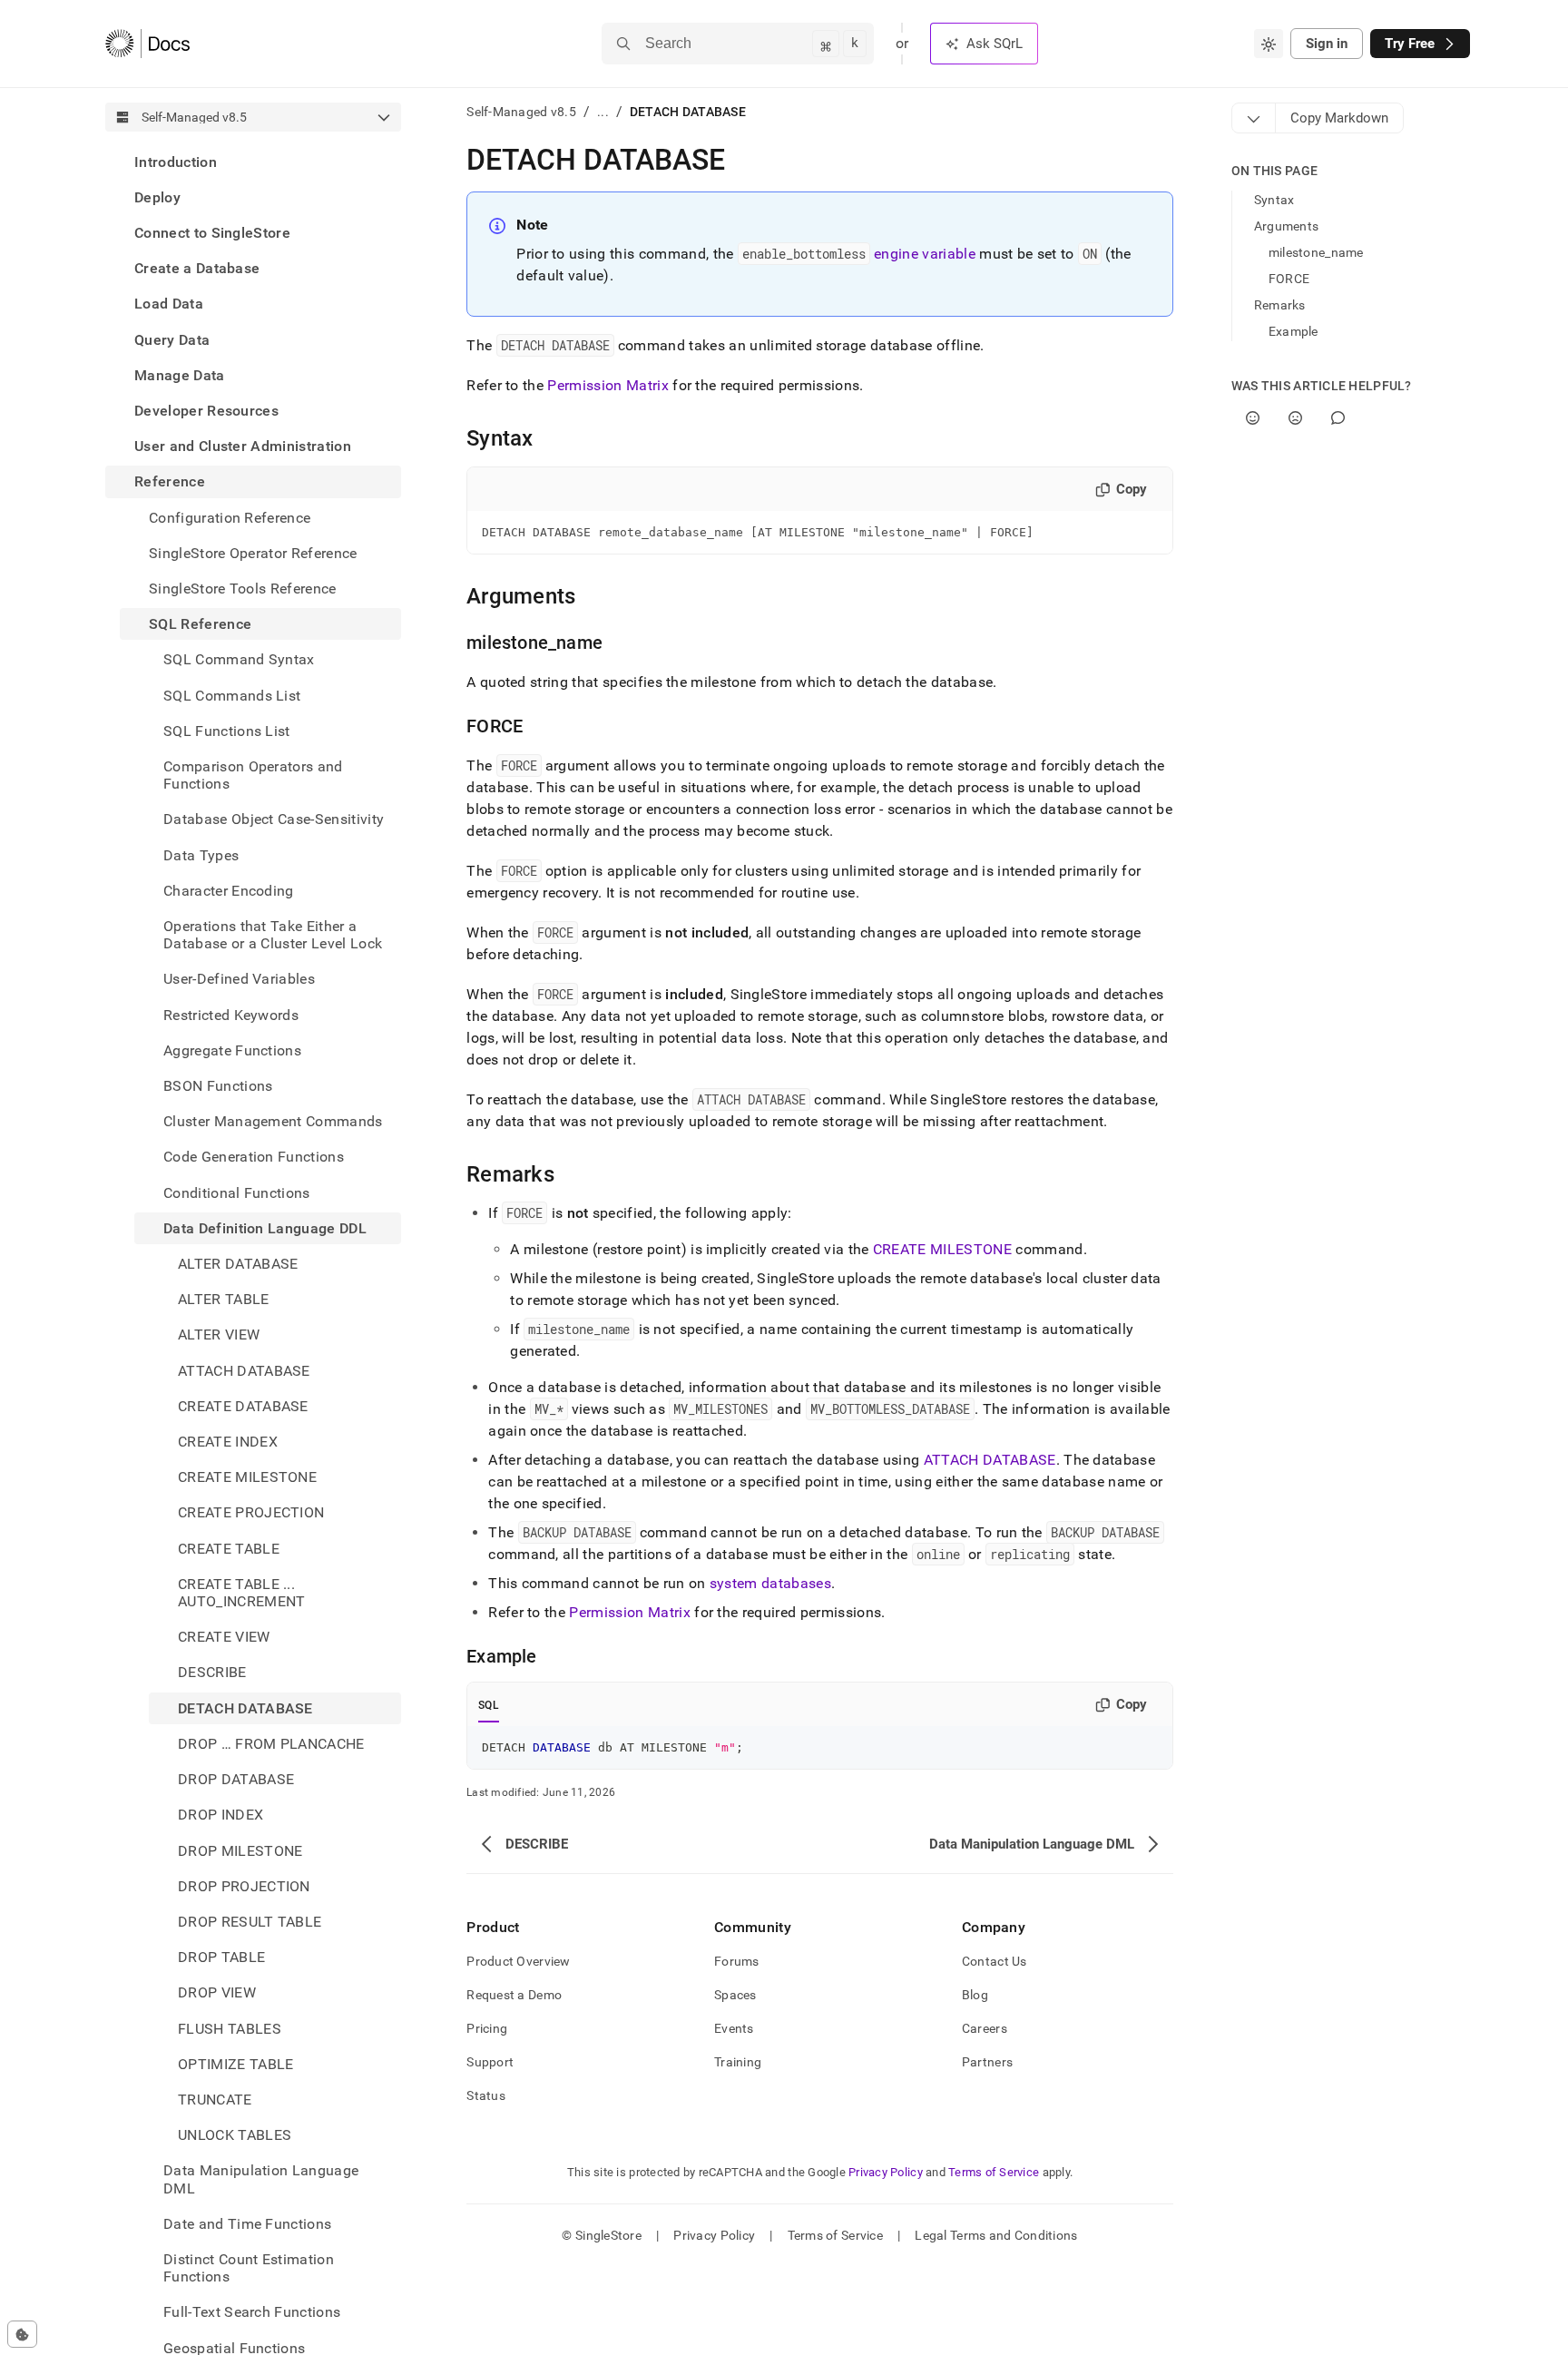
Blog (975, 1995)
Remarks (1280, 305)
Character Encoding (229, 891)
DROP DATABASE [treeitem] (236, 1780)
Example (1294, 331)
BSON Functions (218, 1086)
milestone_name (1316, 252)
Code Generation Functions (254, 1158)
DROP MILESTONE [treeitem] (240, 1851)
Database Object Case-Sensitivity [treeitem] (274, 820)
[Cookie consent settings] (22, 2334)
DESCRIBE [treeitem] (212, 1673)
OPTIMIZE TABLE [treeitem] (235, 2064)
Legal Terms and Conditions (996, 2235)
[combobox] (1269, 44)
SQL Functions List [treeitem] (227, 731)
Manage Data (180, 375)
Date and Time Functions (247, 2224)
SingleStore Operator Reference (253, 553)
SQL (489, 1705)
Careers (985, 2028)
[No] (1295, 418)
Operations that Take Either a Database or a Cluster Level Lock (273, 935)
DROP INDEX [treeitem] (220, 1815)
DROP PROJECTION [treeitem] (244, 1886)
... (603, 112)
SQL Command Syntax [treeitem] (239, 660)
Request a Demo (514, 1995)
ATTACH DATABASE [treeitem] (244, 1371)
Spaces (735, 1995)
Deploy (157, 197)
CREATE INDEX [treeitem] (228, 1442)
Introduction (176, 162)
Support (490, 2062)
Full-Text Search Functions (252, 2313)
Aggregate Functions (232, 1050)
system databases (770, 1583)
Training (738, 2062)
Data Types (201, 855)
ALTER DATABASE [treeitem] (238, 1265)
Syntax (1274, 200)
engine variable (925, 254)
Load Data (169, 304)
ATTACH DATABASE (990, 1460)
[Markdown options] (1254, 118)
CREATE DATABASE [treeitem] (243, 1406)
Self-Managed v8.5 (521, 112)
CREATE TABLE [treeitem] (229, 1549)
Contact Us (995, 1961)
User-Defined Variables (239, 980)
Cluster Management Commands (273, 1122)
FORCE (1289, 279)
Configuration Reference (230, 518)
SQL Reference (200, 625)
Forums (737, 1961)
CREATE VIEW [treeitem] (224, 1638)
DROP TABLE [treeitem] (221, 1958)
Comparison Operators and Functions (253, 775)
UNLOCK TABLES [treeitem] (235, 2136)
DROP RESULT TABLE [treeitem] (250, 1922)
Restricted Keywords (231, 1015)
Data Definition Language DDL (265, 1228)
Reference (170, 482)
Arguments (1287, 226)
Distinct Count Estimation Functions (249, 2268)
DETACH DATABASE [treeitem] (245, 1708)
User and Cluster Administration (243, 447)
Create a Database (197, 269)
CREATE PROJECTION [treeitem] (251, 1513)
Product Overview (518, 1961)
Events (734, 2028)
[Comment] (1338, 418)
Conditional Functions (237, 1193)
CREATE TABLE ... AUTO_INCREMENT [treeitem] (241, 1593)
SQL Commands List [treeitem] (232, 696)
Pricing (487, 2028)
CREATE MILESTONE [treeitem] (247, 1478)
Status (486, 2095)
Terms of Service (994, 2172)
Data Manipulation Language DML (261, 2180)
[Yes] (1253, 418)
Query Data (172, 340)
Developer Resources (206, 411)
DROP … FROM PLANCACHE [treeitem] (271, 1744)
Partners (987, 2062)
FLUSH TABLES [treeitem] (230, 2029)
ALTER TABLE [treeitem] (224, 1300)
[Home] (147, 44)
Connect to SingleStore (212, 233)
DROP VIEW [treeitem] (217, 1993)
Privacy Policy (886, 2172)
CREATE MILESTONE (942, 1249)
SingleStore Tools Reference (243, 589)
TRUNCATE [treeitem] (215, 2100)
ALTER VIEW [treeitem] (219, 1335)
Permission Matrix (608, 385)
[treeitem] (253, 162)
